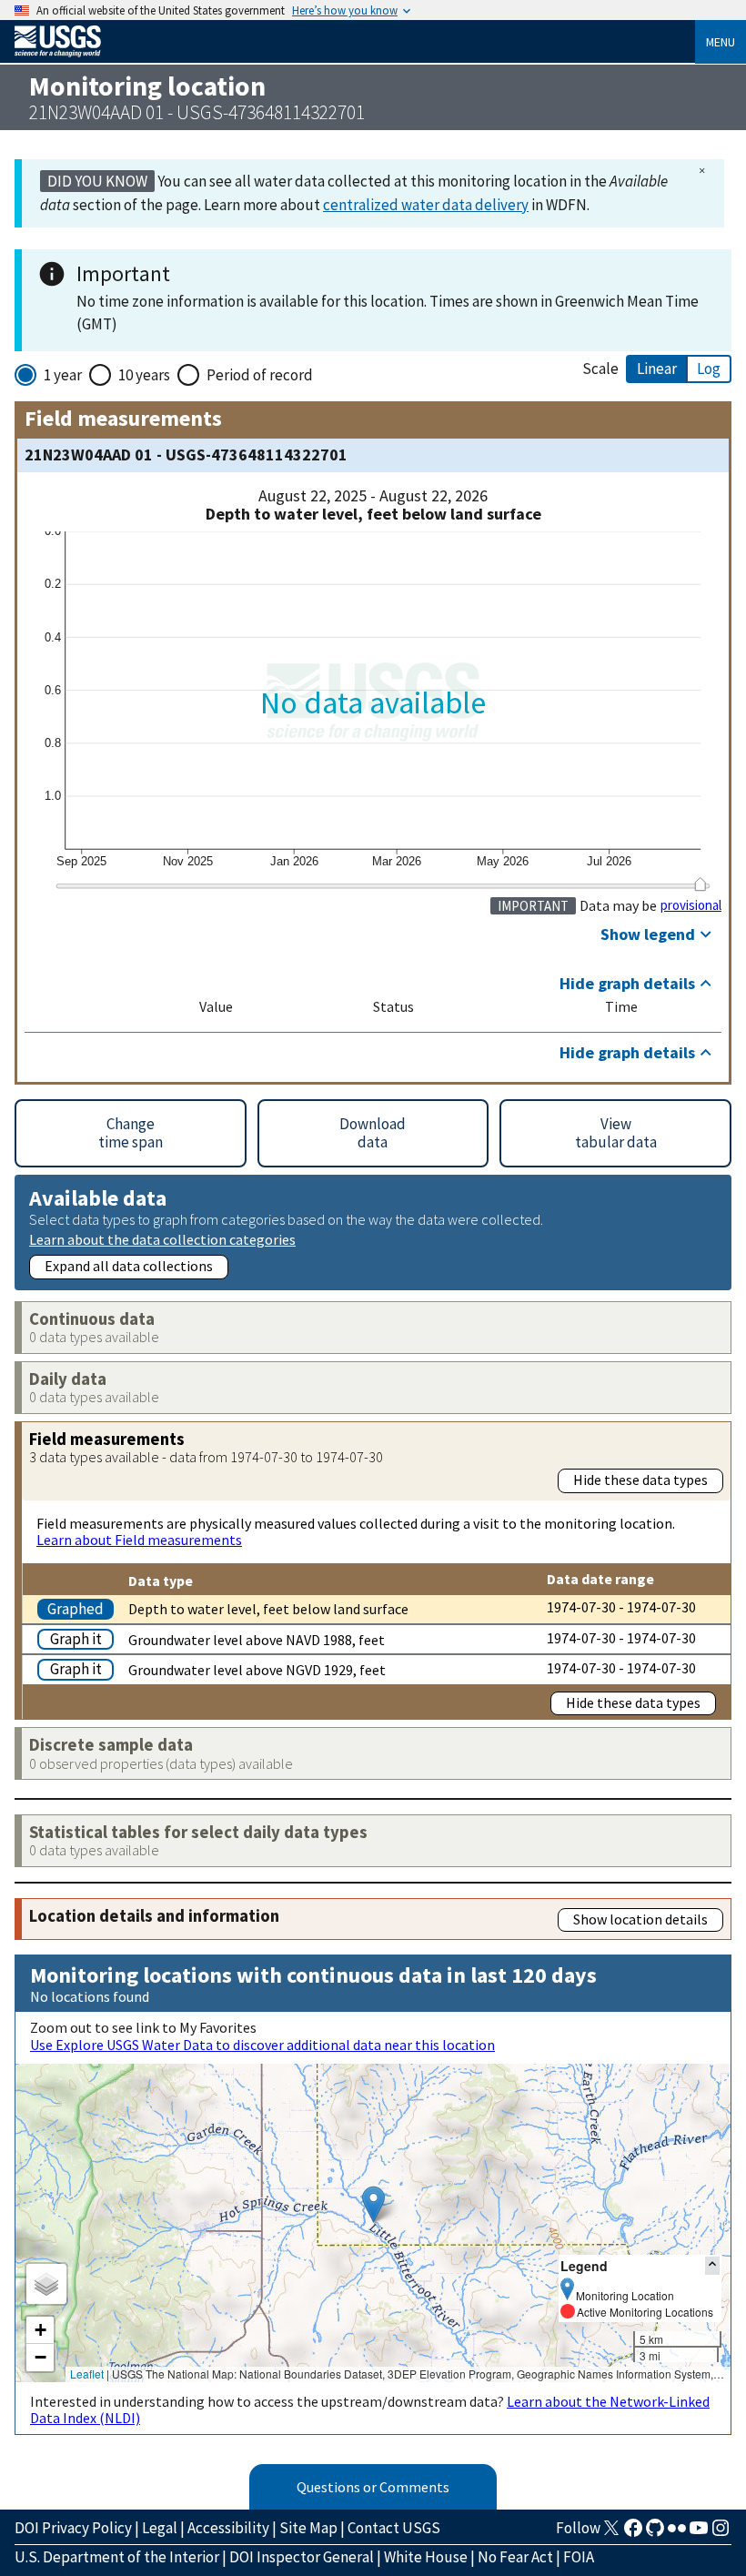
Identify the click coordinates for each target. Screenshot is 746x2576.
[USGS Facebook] (633, 2533)
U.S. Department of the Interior (117, 2557)
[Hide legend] (712, 2265)
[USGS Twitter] (611, 2533)
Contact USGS (394, 2528)
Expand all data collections (129, 1266)
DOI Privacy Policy (73, 2528)
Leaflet (87, 2374)
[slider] (700, 884)
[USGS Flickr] (677, 2533)
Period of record (260, 375)
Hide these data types (640, 1480)
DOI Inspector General (302, 2557)
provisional (691, 905)
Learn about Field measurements (139, 1540)
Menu (721, 42)
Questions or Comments (373, 2487)
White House (426, 2557)
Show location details (640, 1919)
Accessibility (228, 2528)
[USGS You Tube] (699, 2533)
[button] (373, 2204)
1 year (63, 375)
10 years (144, 375)
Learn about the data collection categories (162, 1239)
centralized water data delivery (426, 205)
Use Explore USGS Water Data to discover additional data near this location (262, 2045)
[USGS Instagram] (721, 2533)
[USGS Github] (655, 2533)
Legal (160, 2528)
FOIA (579, 2557)
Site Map (308, 2528)
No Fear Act (515, 2557)
